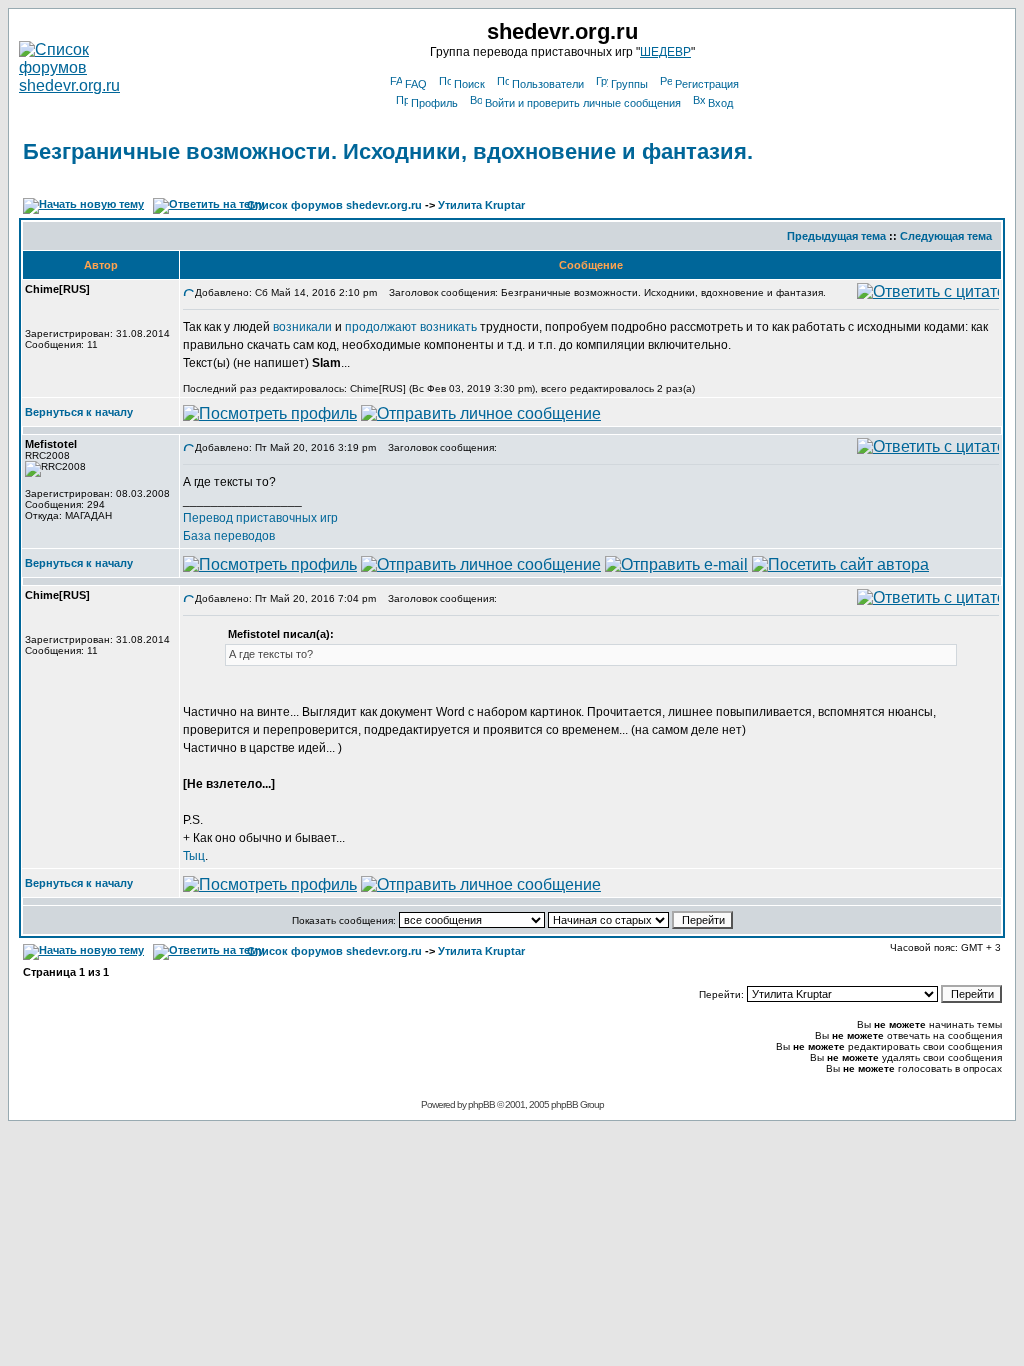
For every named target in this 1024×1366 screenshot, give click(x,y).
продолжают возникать (411, 327)
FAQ (416, 84)
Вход (720, 103)
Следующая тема (946, 236)
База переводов (229, 536)
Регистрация (707, 84)
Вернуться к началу (79, 412)
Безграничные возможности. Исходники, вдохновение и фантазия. (388, 151)
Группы (629, 84)
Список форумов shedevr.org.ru (334, 205)
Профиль (434, 103)
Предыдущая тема (836, 236)
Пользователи (548, 84)
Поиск (469, 84)
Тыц (194, 856)
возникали (302, 327)
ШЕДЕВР (665, 52)
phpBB (481, 1104)
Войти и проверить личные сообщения (583, 103)
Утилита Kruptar (481, 205)
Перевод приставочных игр (260, 518)
